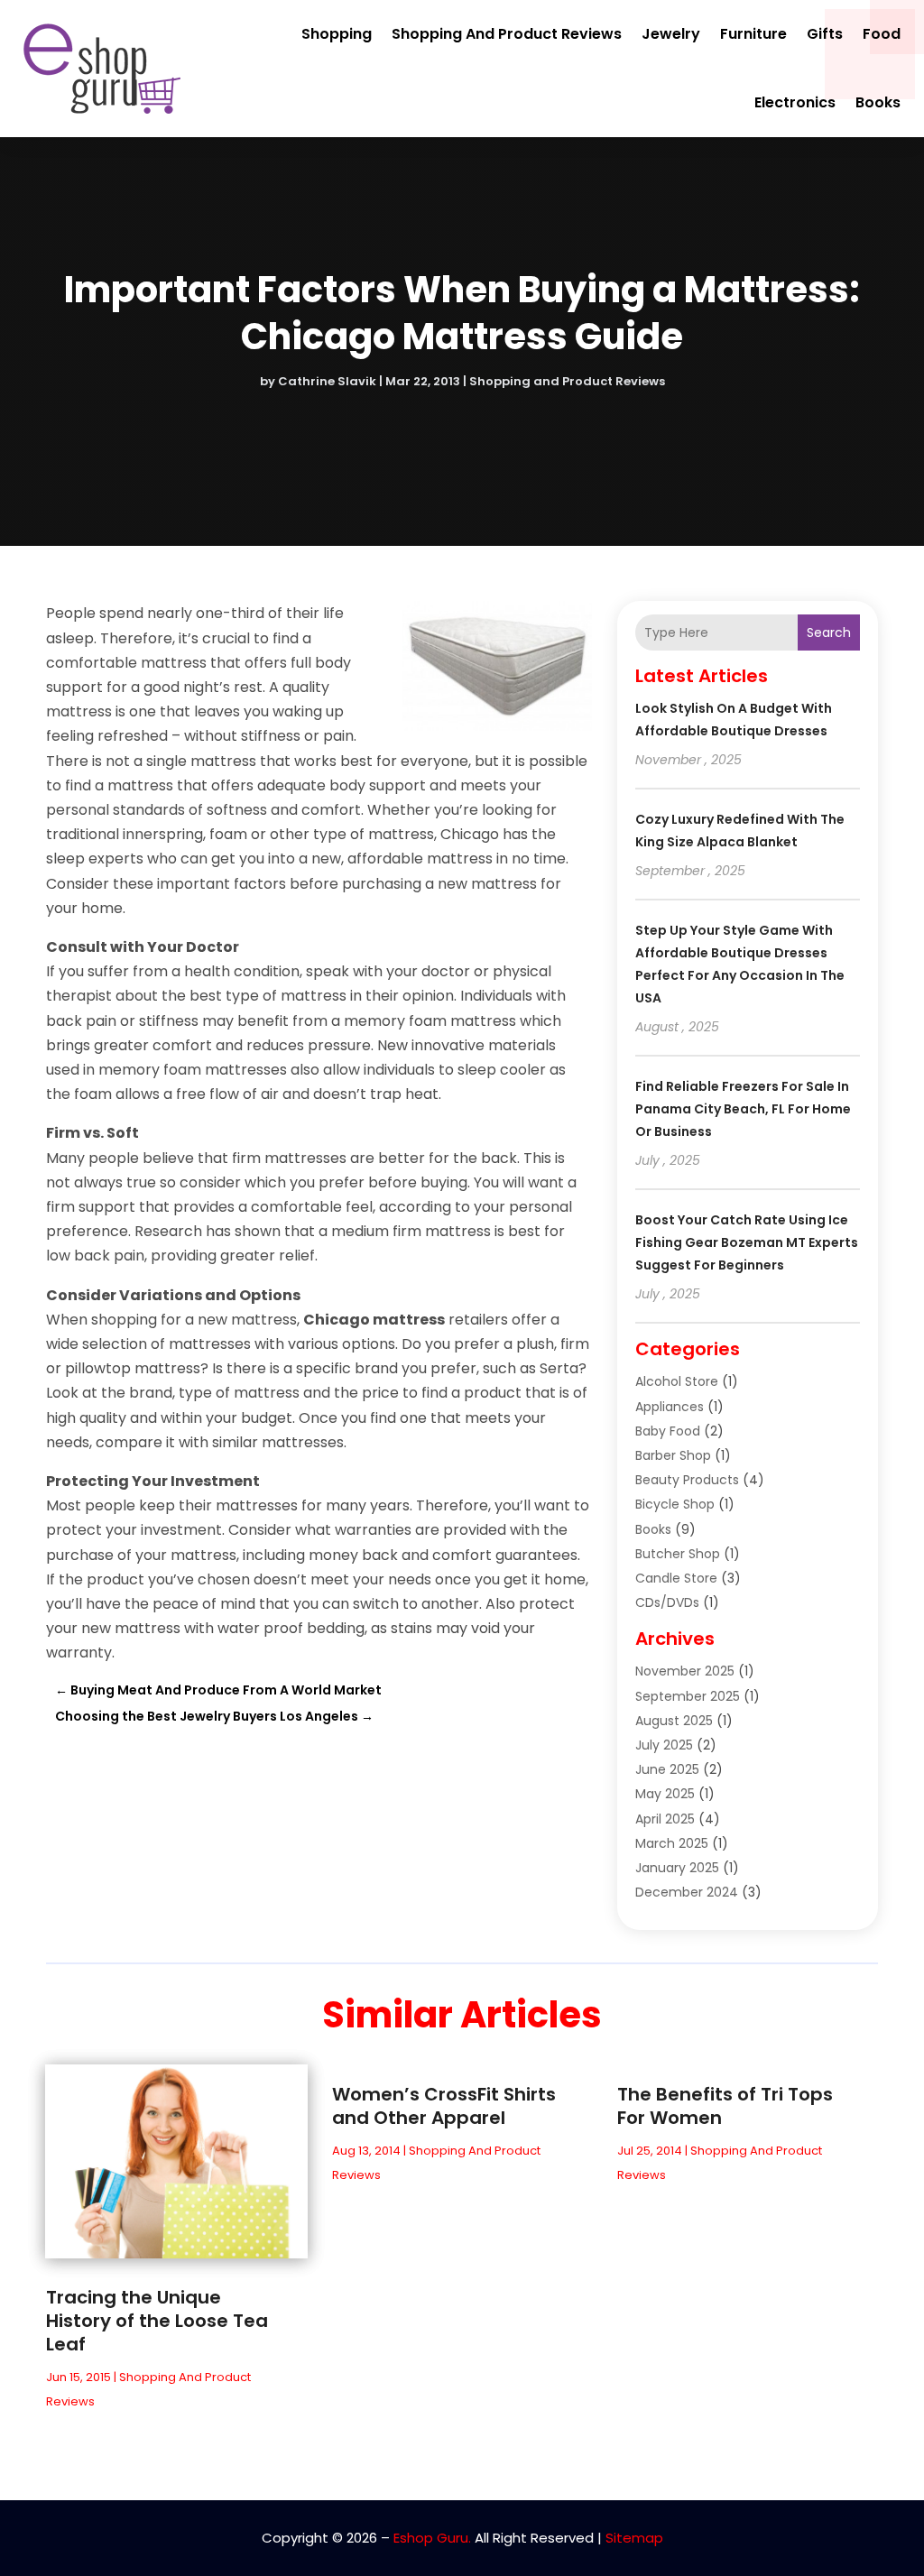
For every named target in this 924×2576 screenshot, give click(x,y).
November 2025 (685, 1671)
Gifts (825, 34)
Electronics (795, 102)
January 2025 (677, 1868)
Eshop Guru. (432, 2538)
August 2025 (674, 1721)
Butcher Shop (678, 1554)
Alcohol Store (677, 1381)
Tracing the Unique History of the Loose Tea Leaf (157, 2321)
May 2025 (665, 1794)
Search (829, 632)
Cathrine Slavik (327, 381)
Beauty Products (687, 1480)
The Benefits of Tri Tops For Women (725, 2106)
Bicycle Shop (675, 1504)
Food (882, 34)
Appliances (670, 1407)
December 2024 (687, 1892)
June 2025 (667, 1769)
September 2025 (688, 1696)
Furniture (753, 34)
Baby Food (668, 1431)
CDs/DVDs (667, 1602)
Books (878, 102)
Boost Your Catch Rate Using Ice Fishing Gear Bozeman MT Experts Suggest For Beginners (747, 1242)
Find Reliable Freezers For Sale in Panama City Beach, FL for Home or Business (743, 1109)
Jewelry (671, 34)
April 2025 (665, 1819)
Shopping (337, 34)
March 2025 (672, 1843)
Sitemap (634, 2538)
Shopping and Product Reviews (507, 34)
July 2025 (664, 1745)
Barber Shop (673, 1455)
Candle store (676, 1578)
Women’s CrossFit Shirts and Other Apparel (444, 2106)
